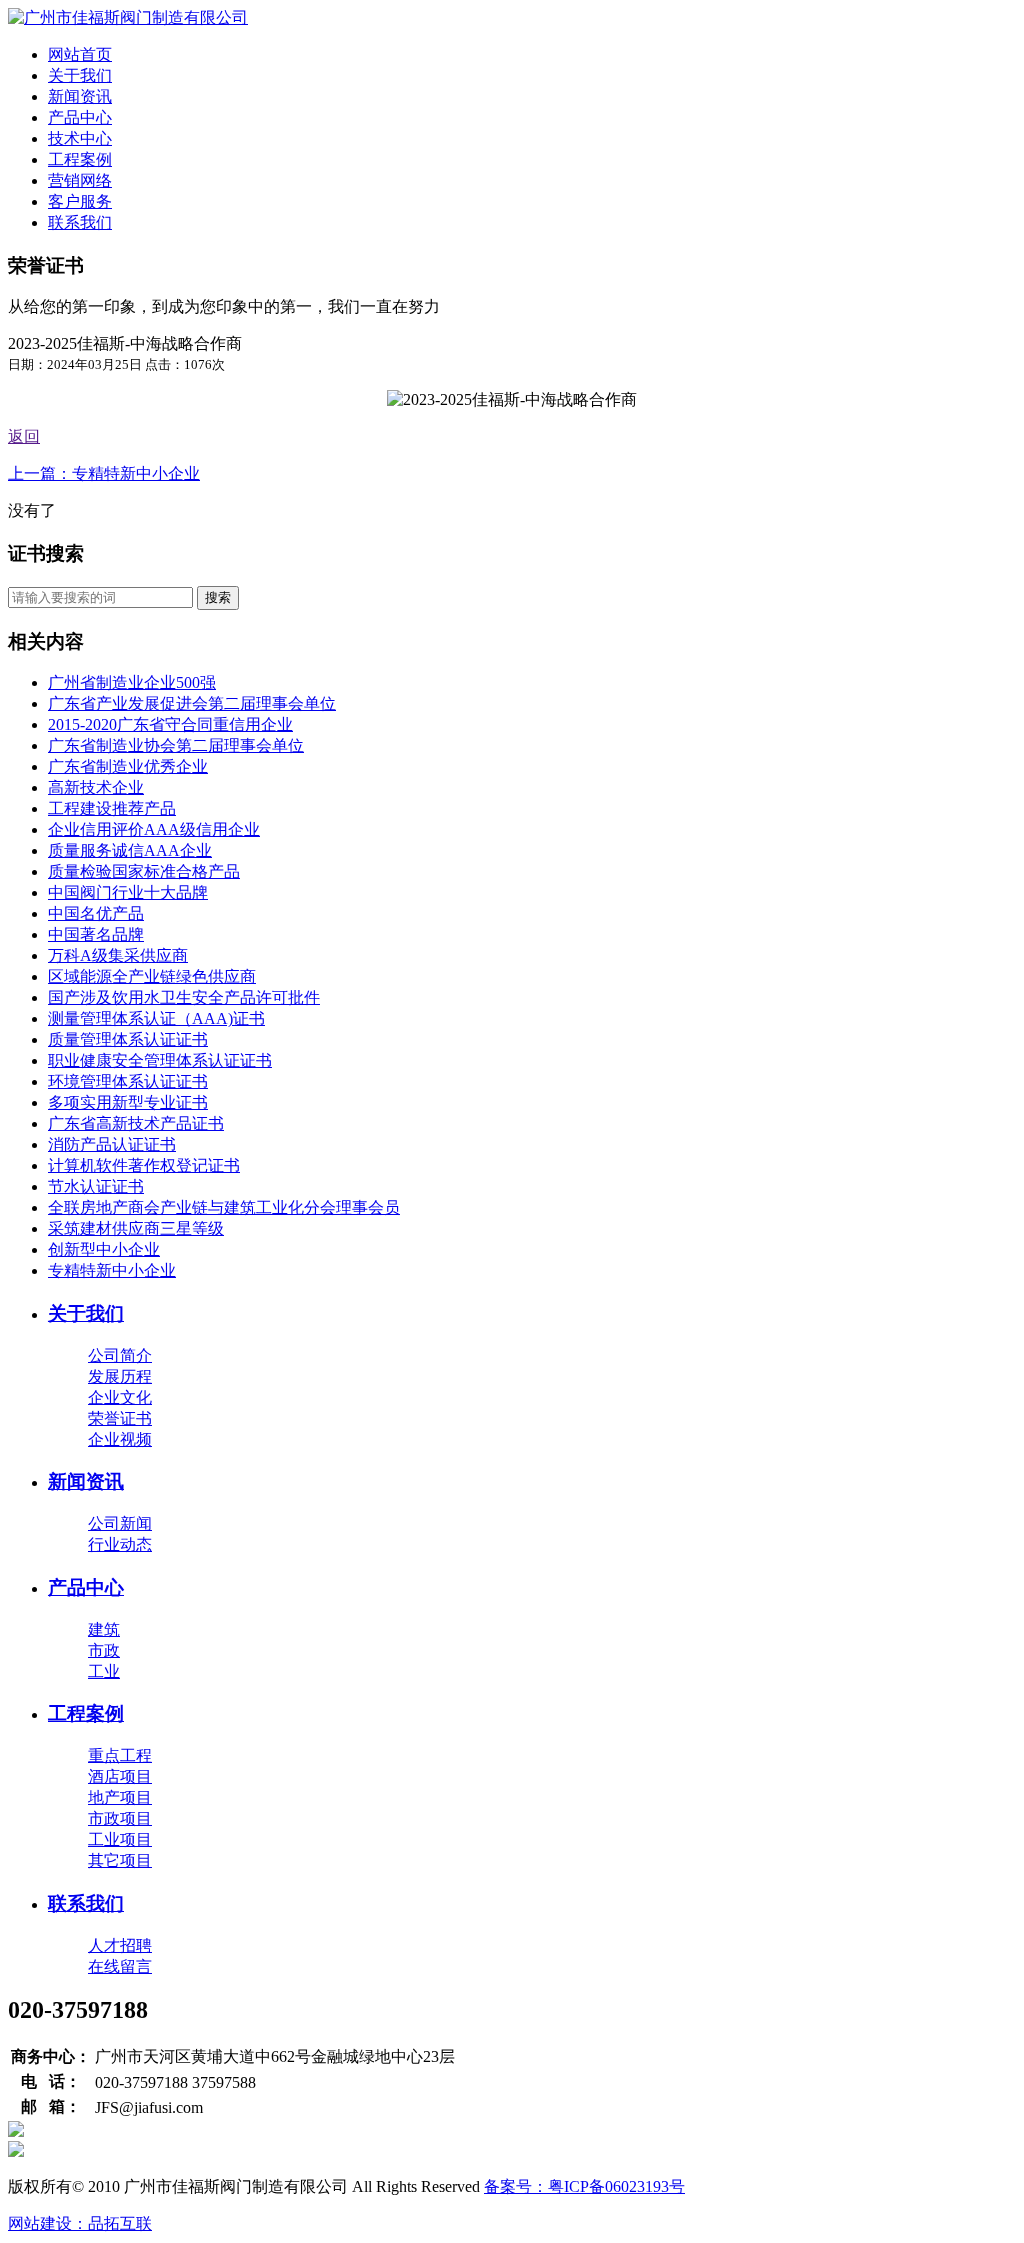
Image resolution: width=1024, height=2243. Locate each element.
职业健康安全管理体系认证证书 (160, 1060)
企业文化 (120, 1397)
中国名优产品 (96, 913)
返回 (24, 436)
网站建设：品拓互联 (80, 2223)
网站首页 (80, 54)
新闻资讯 (80, 96)
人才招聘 (120, 1945)
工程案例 (80, 159)
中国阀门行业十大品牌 (128, 892)
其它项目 (120, 1860)
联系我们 (80, 222)
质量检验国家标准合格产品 (144, 871)
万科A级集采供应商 (118, 955)
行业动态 (120, 1544)
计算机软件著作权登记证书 (144, 1165)
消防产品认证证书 (112, 1144)
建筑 (104, 1629)
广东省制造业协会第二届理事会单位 (176, 745)
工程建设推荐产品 (112, 808)
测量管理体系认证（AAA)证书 (156, 1018)
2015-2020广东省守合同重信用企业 (170, 724)
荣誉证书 (120, 1418)
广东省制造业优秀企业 (128, 766)
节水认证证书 (96, 1186)
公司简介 (120, 1355)
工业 (104, 1671)
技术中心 (80, 138)
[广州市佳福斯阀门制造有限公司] (128, 17)
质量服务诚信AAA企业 (130, 850)
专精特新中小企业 (112, 1270)
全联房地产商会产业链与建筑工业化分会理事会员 (224, 1207)
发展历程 (120, 1376)
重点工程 (120, 1755)
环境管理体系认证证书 (128, 1081)
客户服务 (80, 201)
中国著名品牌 (96, 934)
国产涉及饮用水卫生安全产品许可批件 (184, 997)
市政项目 (120, 1818)
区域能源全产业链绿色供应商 (152, 976)
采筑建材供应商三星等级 (136, 1228)
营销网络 (80, 180)
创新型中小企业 (104, 1249)
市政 (104, 1650)
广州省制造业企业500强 (132, 682)
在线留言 (120, 1966)
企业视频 (120, 1439)
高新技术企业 (96, 787)
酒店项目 (120, 1776)
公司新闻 (120, 1523)
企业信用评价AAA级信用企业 (154, 829)
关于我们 (80, 75)
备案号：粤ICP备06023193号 (584, 2186)
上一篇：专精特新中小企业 (104, 473)
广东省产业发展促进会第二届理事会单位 (192, 703)
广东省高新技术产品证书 (136, 1123)
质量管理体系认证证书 (128, 1039)
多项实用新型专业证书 (128, 1102)
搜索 (218, 597)
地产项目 (120, 1797)
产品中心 (80, 117)
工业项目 (120, 1839)
